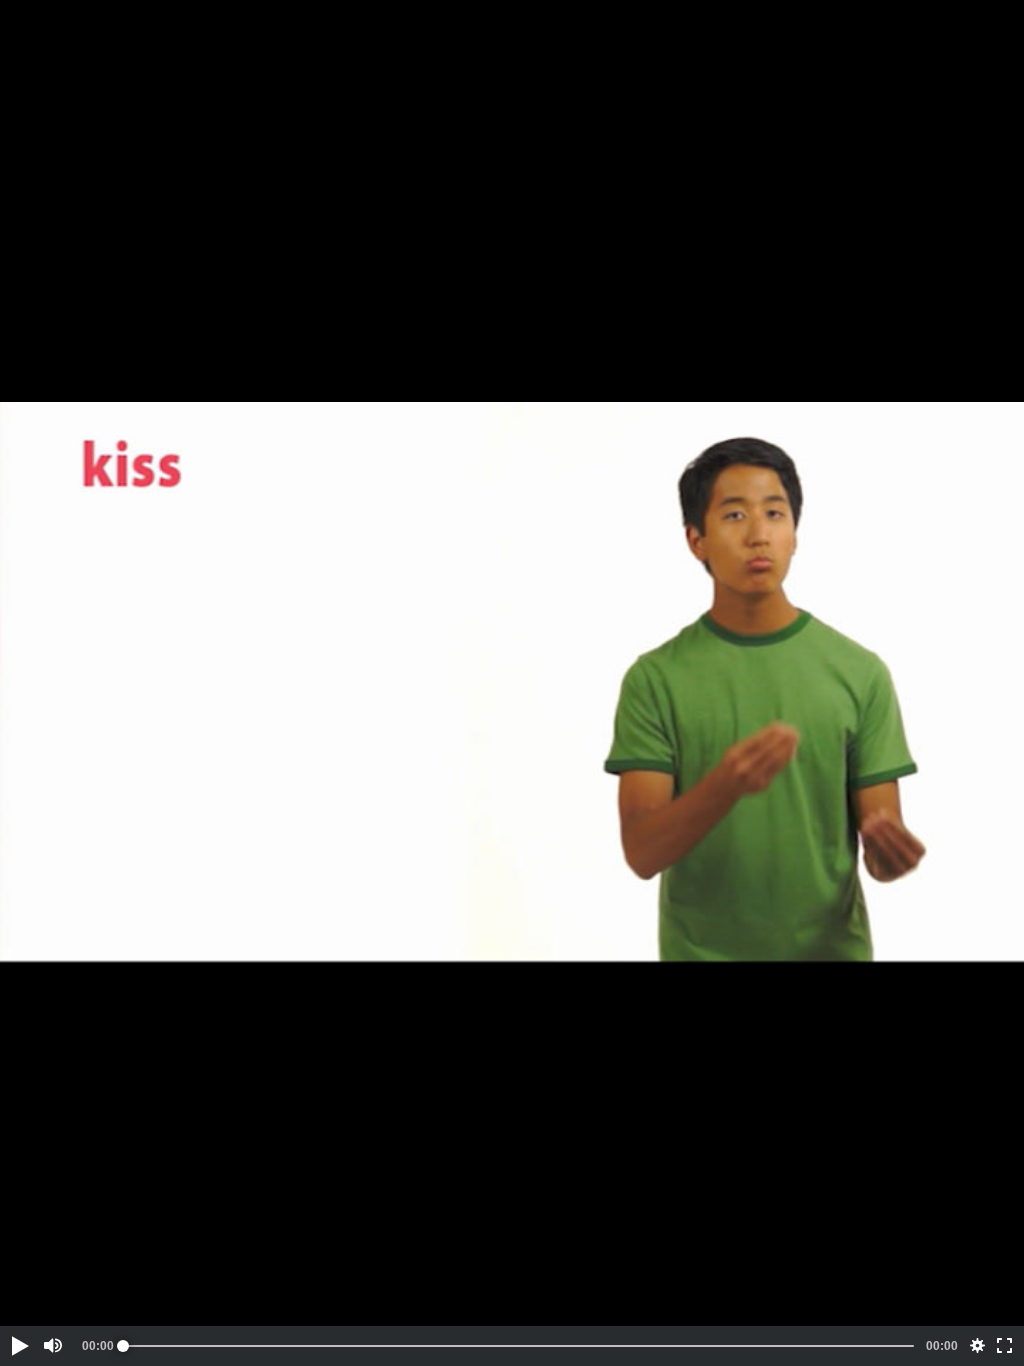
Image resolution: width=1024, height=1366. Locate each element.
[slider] (518, 1346)
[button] (19, 1346)
